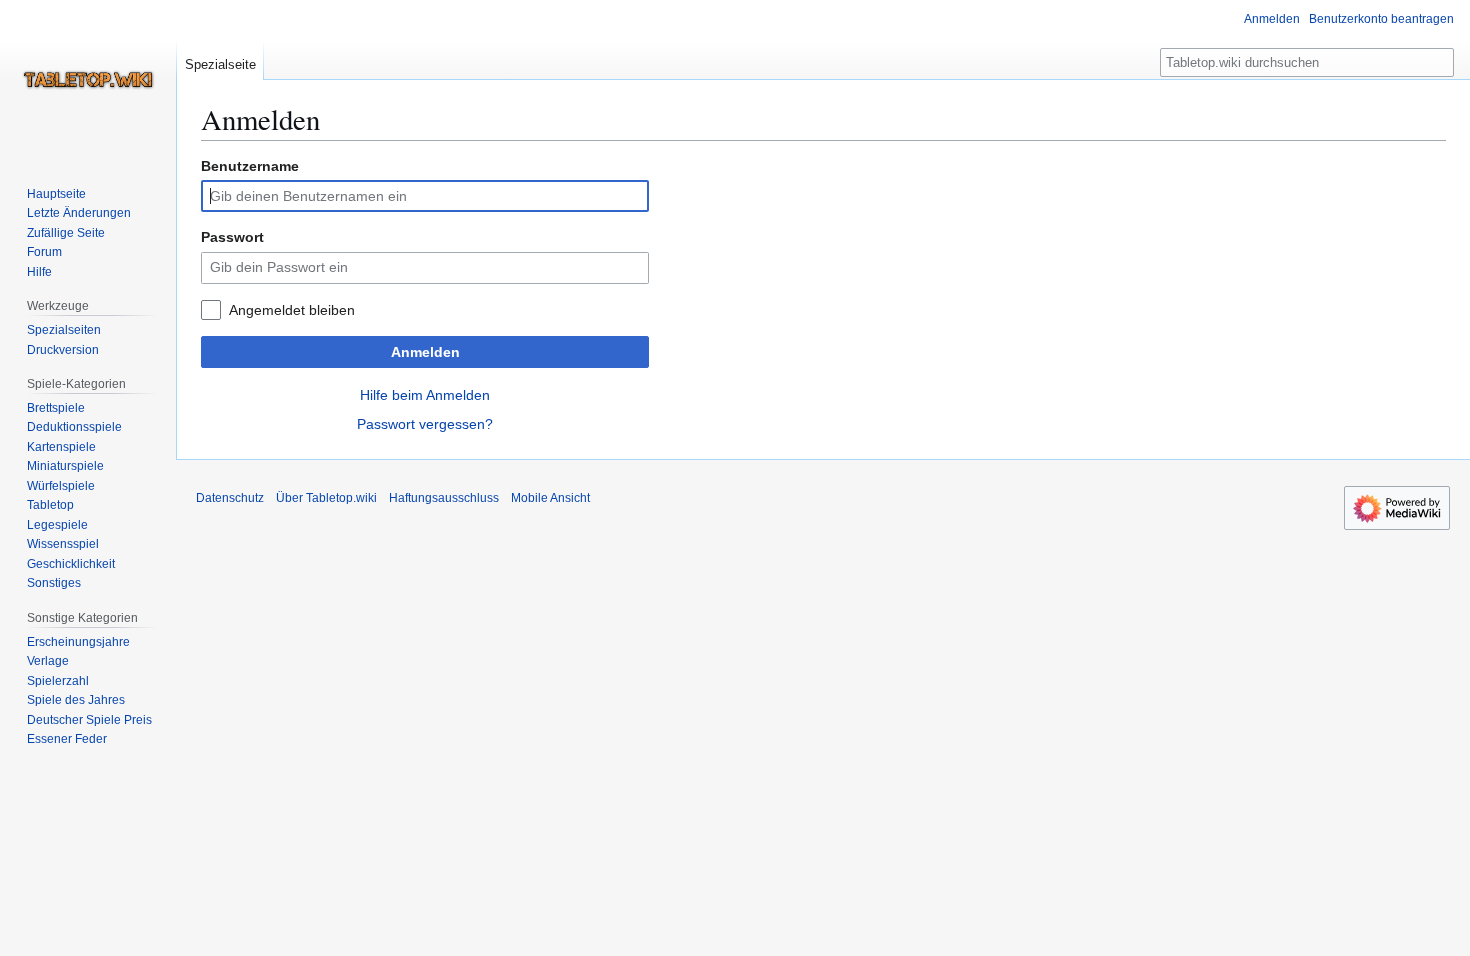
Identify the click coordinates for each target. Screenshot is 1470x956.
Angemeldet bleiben (292, 310)
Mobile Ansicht (550, 498)
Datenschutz (230, 498)
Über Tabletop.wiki (326, 498)
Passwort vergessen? (425, 424)
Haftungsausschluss (444, 498)
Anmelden (425, 352)
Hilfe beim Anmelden (425, 395)
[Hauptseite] (88, 80)
